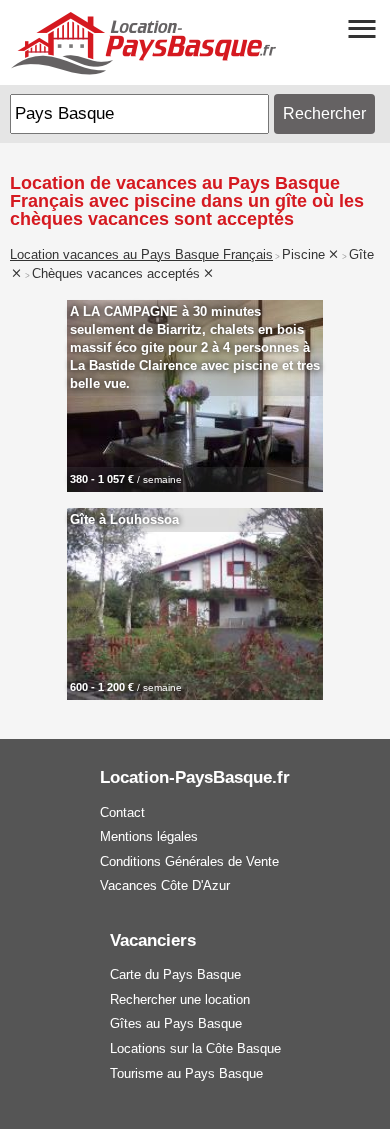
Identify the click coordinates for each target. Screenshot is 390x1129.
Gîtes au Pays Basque (176, 1023)
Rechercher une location (180, 999)
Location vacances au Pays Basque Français (141, 255)
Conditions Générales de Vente (189, 861)
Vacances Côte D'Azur (165, 885)
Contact (122, 812)
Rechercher (324, 113)
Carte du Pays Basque (175, 974)
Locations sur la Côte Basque (195, 1048)
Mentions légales (149, 836)
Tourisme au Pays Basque (186, 1073)
